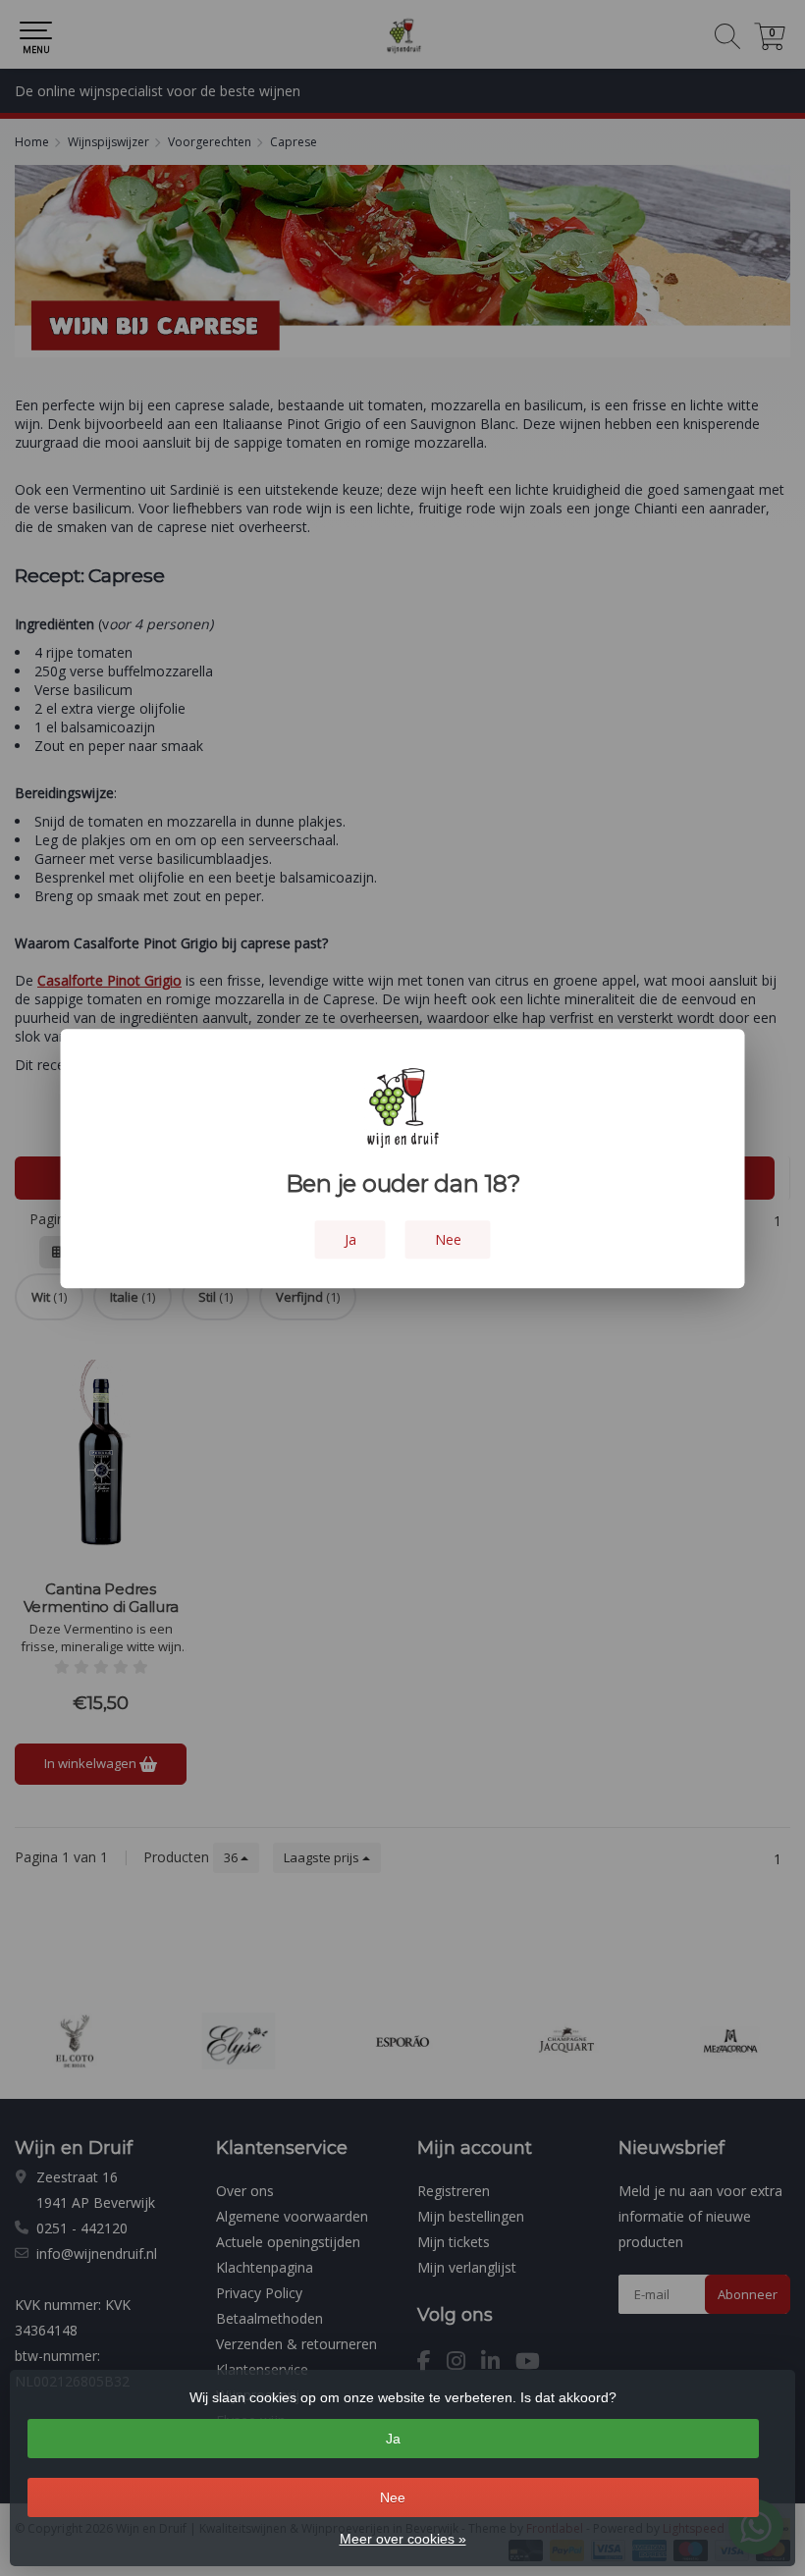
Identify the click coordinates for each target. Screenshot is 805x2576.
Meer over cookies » (403, 2539)
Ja (393, 2439)
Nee (393, 2497)
